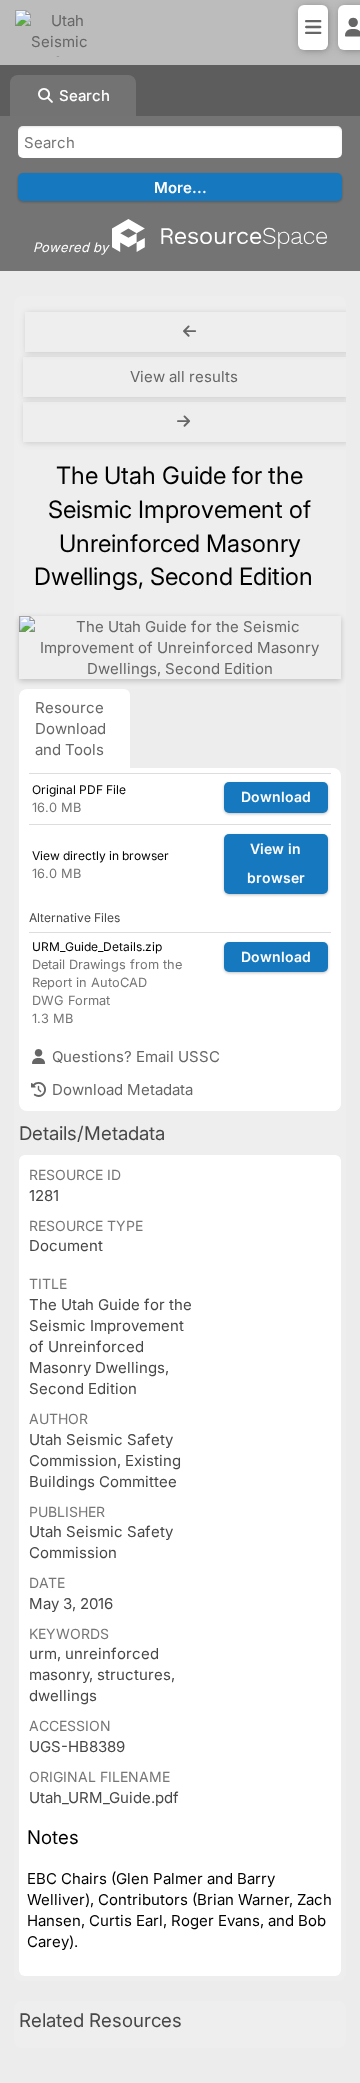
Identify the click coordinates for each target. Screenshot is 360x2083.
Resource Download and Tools (70, 728)
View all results (184, 376)
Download (276, 796)
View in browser (276, 863)
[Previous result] (190, 332)
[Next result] (186, 422)
